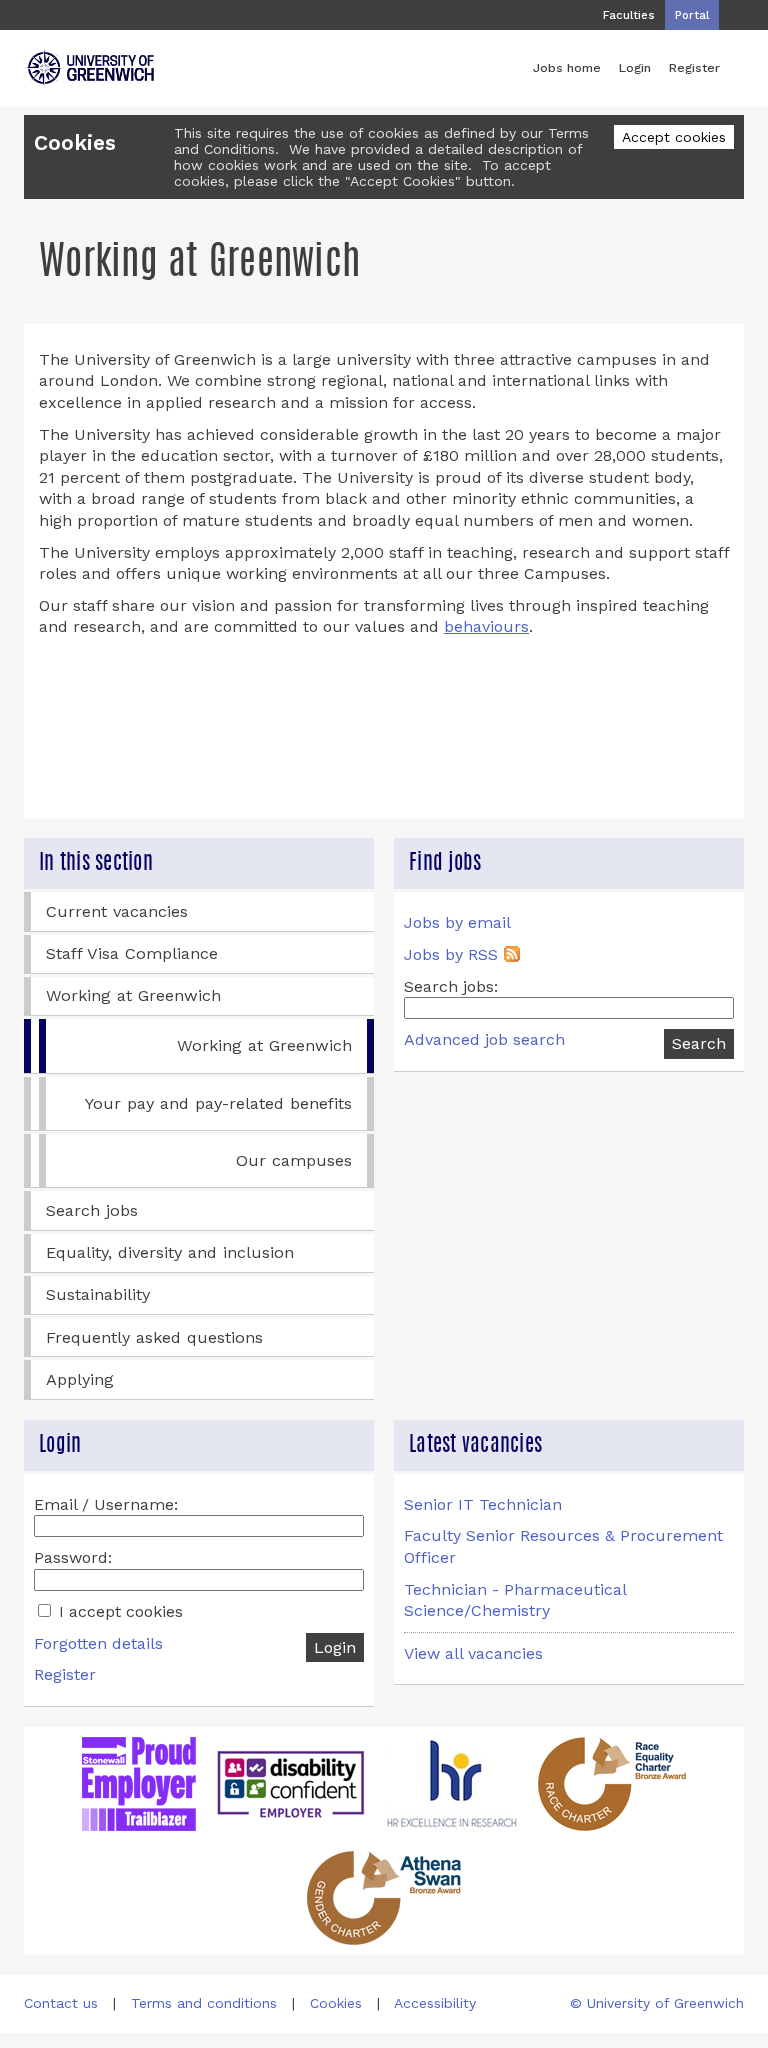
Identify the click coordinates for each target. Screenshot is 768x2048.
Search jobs (92, 1210)
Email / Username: (106, 1504)
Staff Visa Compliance (132, 953)
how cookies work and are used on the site (321, 165)
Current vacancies (117, 911)
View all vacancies (473, 1653)
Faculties (629, 15)
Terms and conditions (204, 2003)
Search (699, 1043)
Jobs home (567, 67)
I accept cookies (118, 1611)
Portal (692, 15)
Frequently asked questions (154, 1337)
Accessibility (435, 2003)
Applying (80, 1379)
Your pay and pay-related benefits (218, 1103)
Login (635, 67)
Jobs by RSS (451, 954)
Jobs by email (457, 922)
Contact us (61, 2003)
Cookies (336, 2003)
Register (694, 67)
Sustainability (98, 1294)
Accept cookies (674, 137)
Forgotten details (98, 1643)
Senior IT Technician (483, 1504)
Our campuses (294, 1160)
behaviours (486, 626)
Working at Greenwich (133, 995)
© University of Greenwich (657, 2003)
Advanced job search (484, 1039)
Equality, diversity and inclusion (170, 1252)
